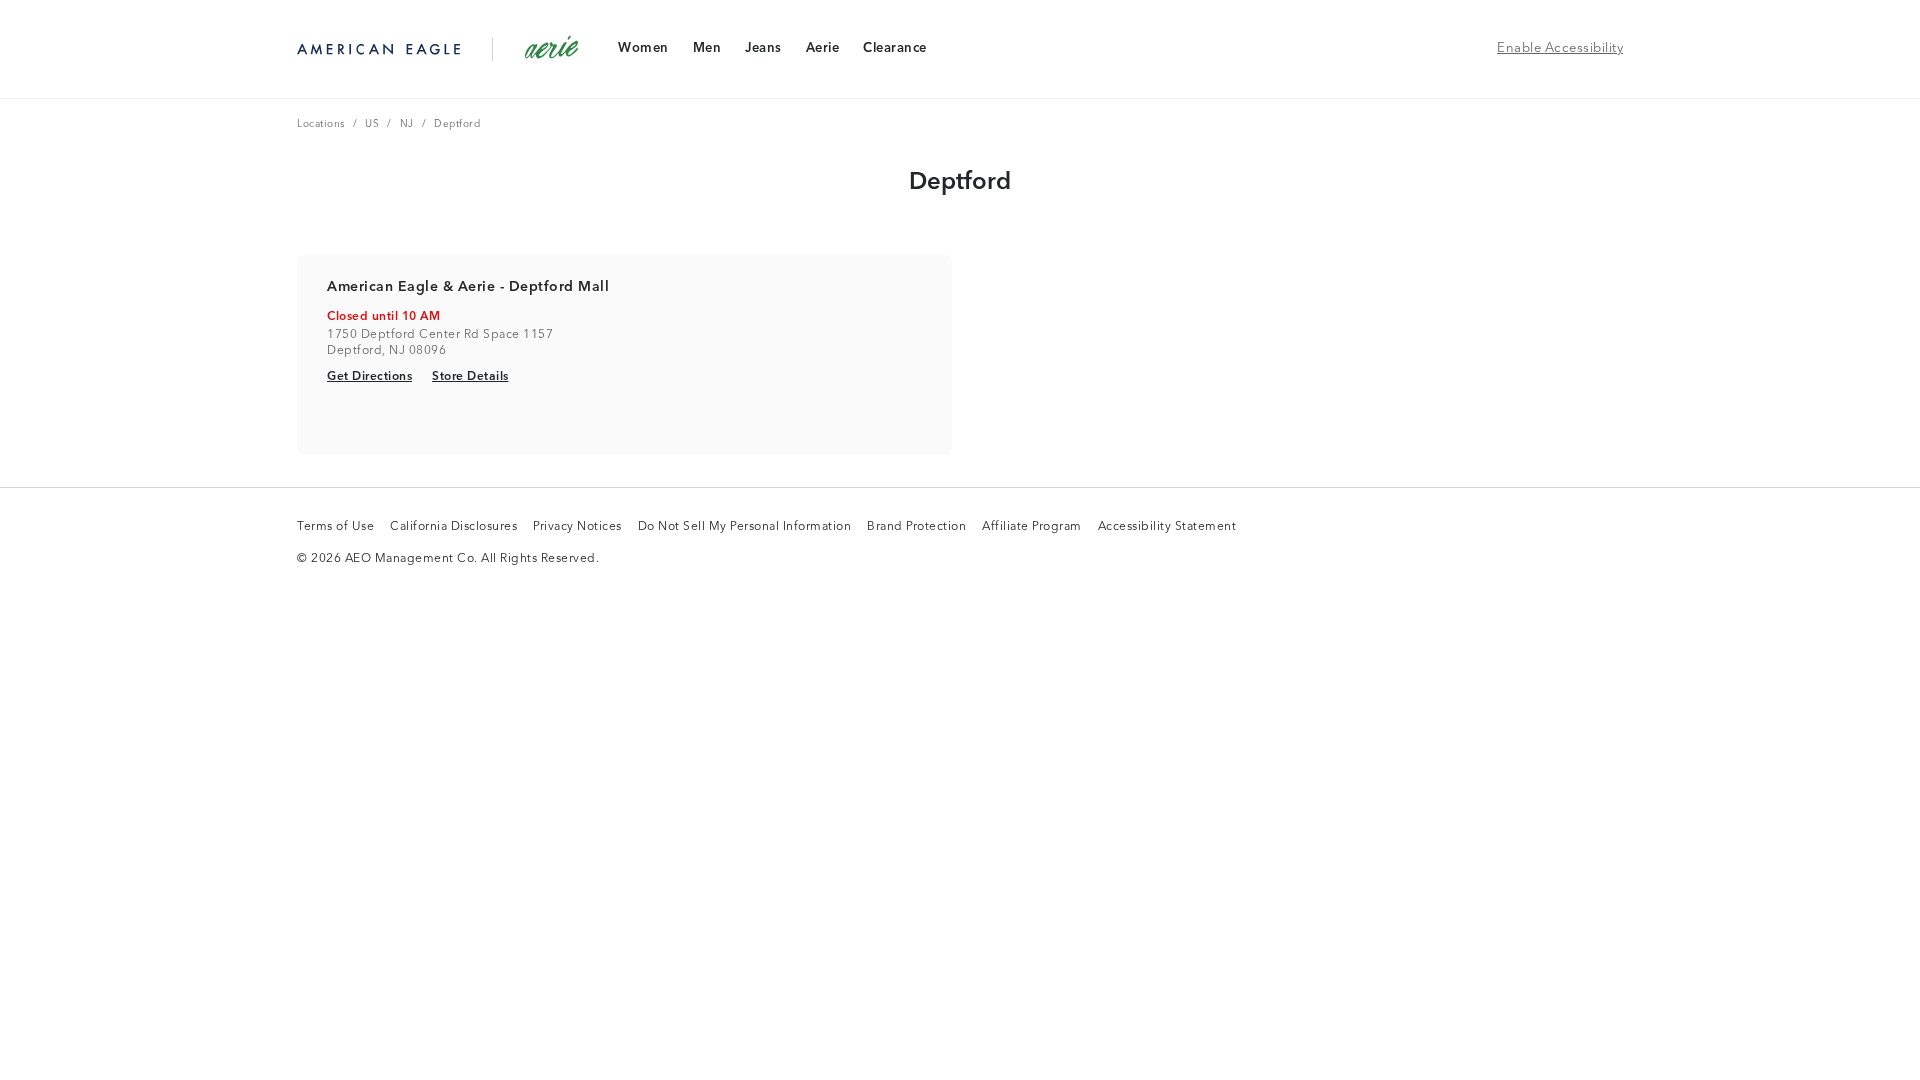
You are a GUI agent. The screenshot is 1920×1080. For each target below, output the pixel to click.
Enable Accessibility (1560, 48)
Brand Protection (916, 528)
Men (707, 52)
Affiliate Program (1032, 528)
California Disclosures (453, 528)
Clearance (894, 52)
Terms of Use (335, 528)
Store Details (470, 376)
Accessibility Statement (1167, 528)
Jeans (763, 52)
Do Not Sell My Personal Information (745, 528)
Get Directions (369, 376)
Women (643, 52)
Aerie (822, 52)
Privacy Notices (577, 528)
